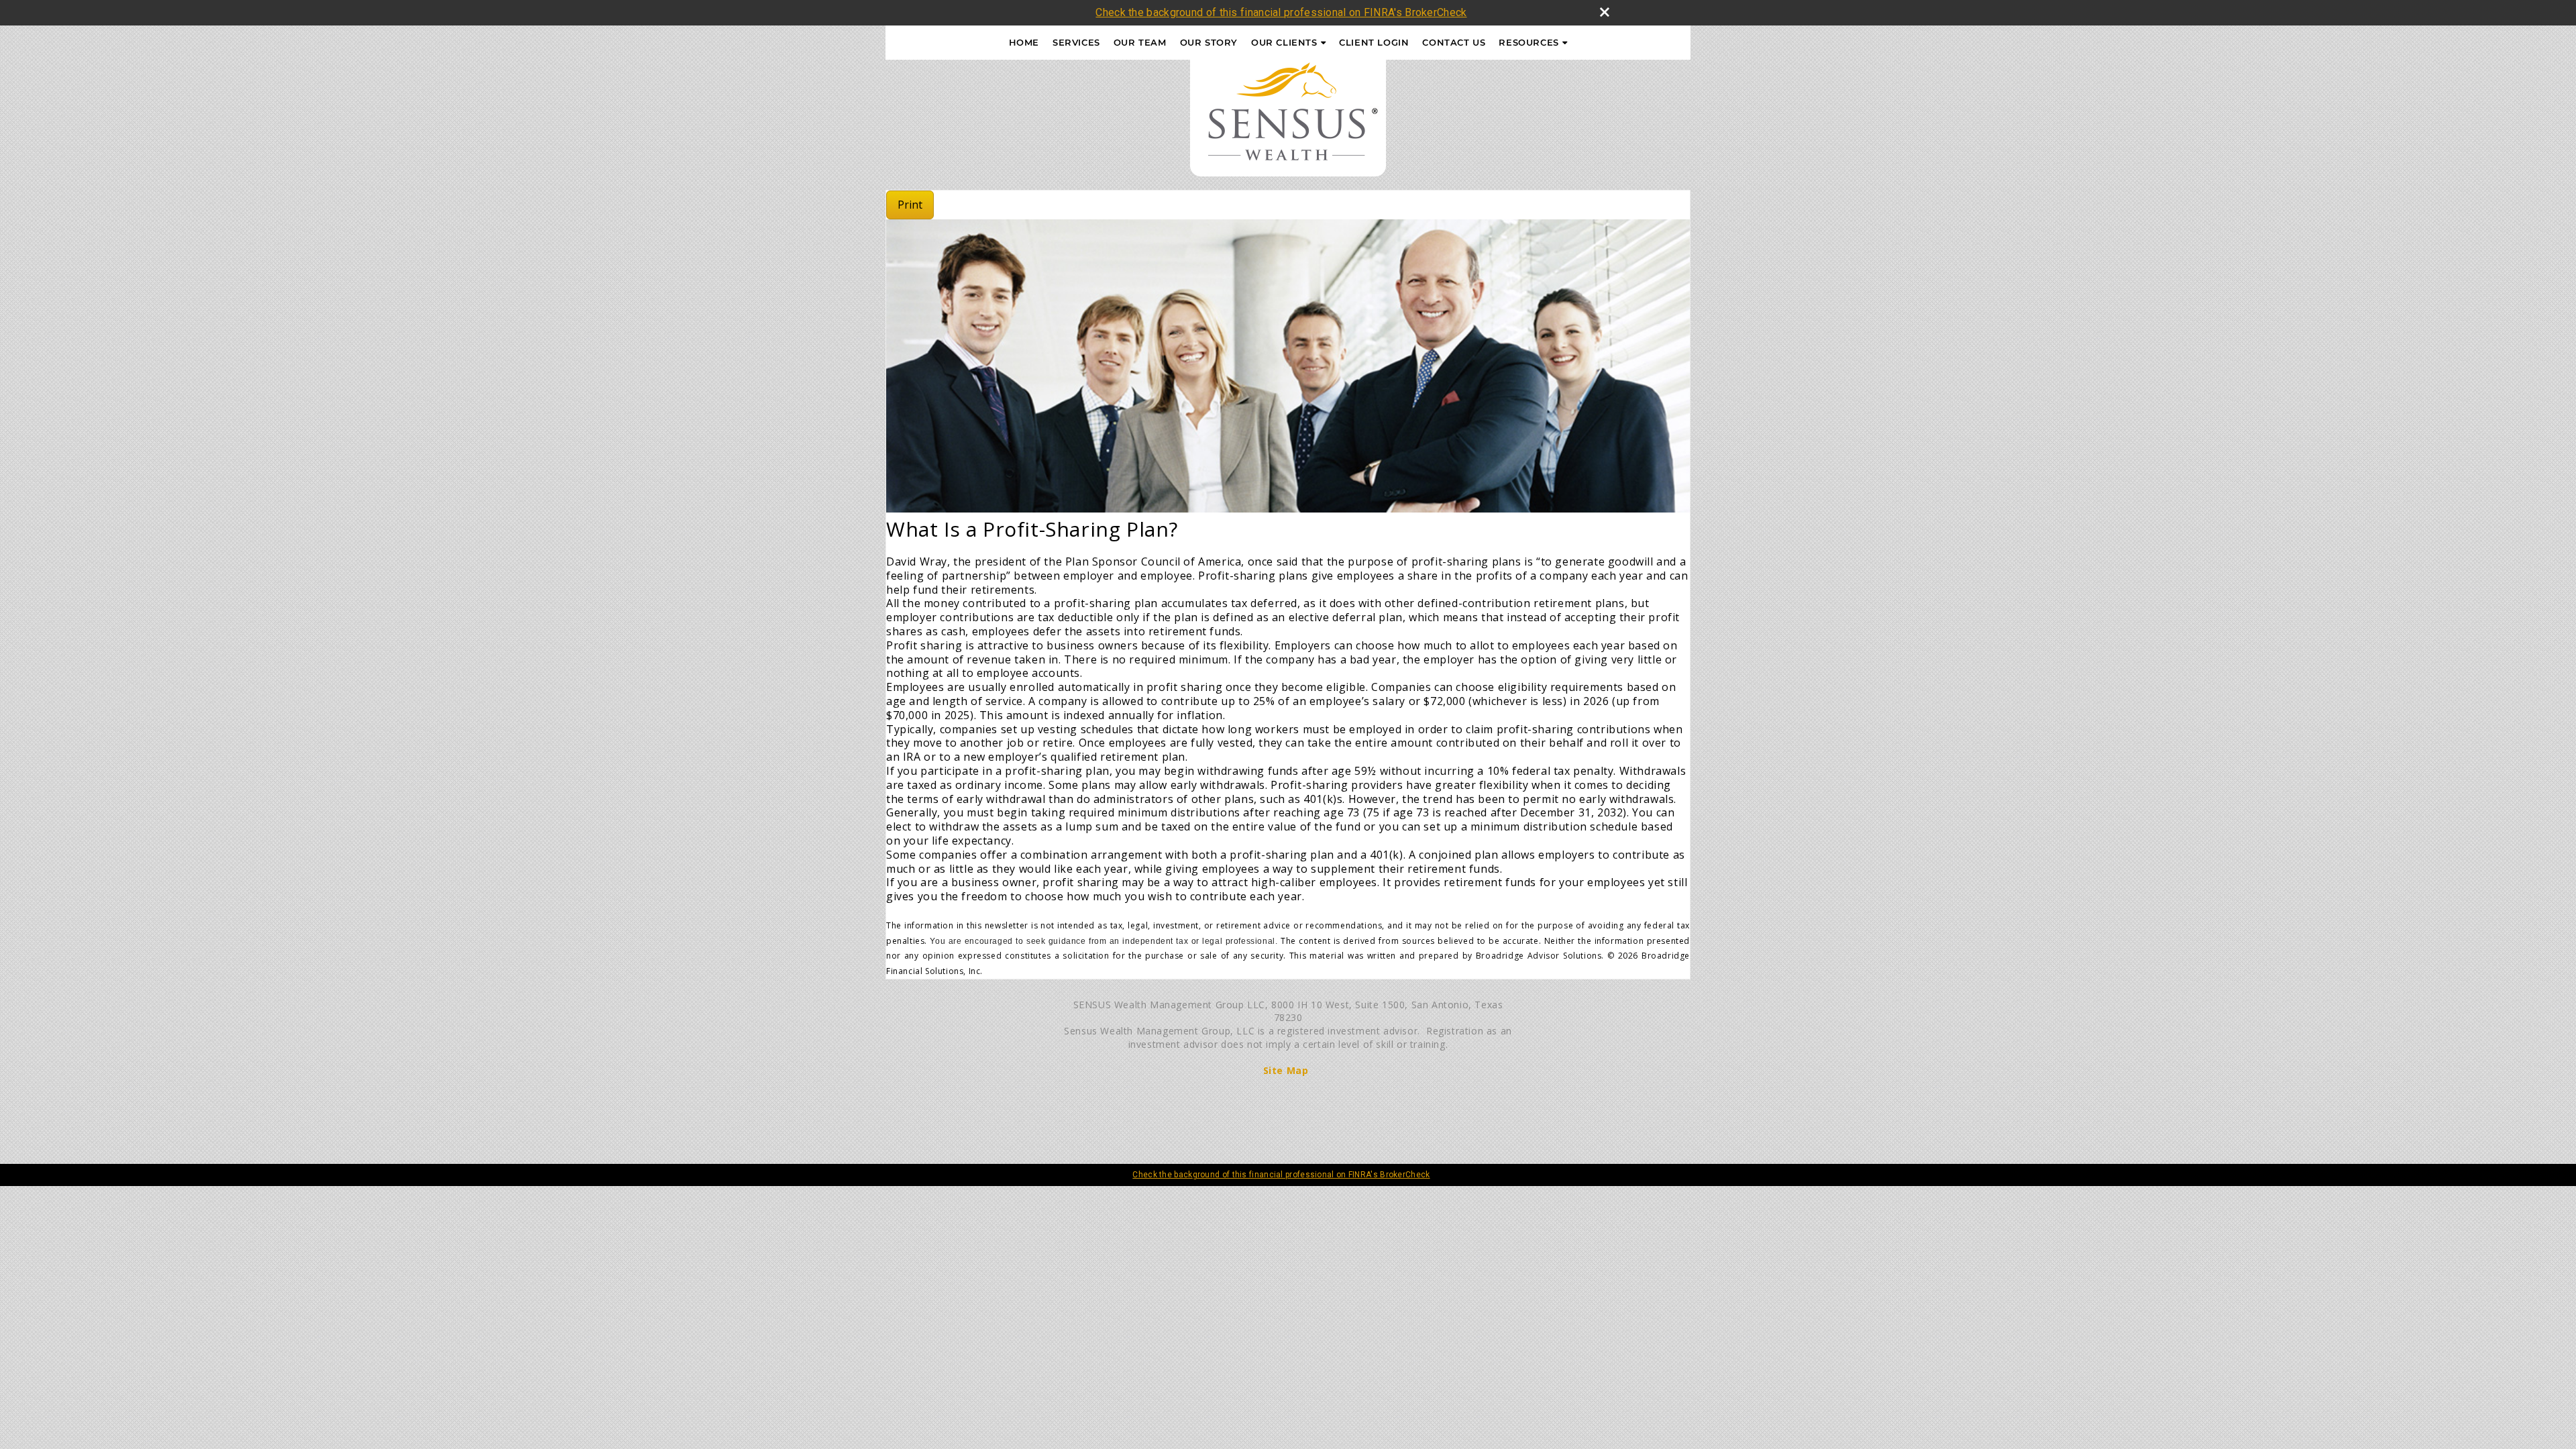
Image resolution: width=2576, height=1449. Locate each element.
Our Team (1140, 42)
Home (1024, 42)
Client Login (1374, 42)
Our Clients (1284, 42)
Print (910, 205)
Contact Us (1454, 42)
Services (1076, 42)
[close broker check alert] (1605, 12)
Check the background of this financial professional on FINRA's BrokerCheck (1281, 12)
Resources (1528, 42)
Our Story (1209, 42)
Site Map (1286, 1070)
